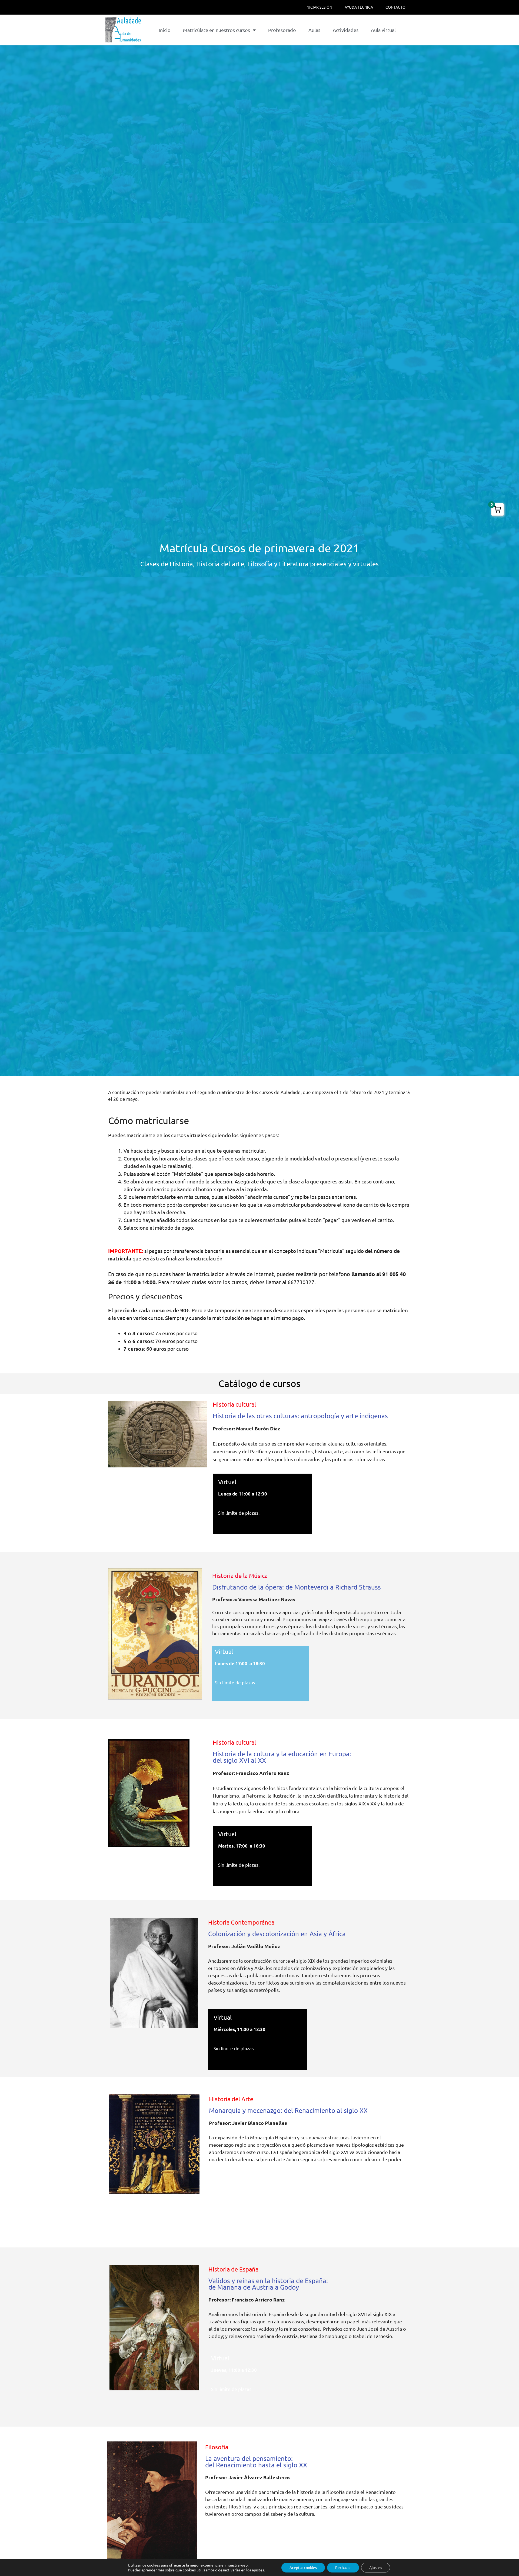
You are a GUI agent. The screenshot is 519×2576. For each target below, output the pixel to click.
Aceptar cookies (303, 2568)
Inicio (165, 30)
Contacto (395, 7)
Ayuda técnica (359, 7)
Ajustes (376, 2568)
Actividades (346, 30)
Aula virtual (383, 30)
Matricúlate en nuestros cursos (217, 30)
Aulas (314, 30)
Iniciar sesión (319, 7)
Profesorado (282, 30)
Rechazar (343, 2568)
